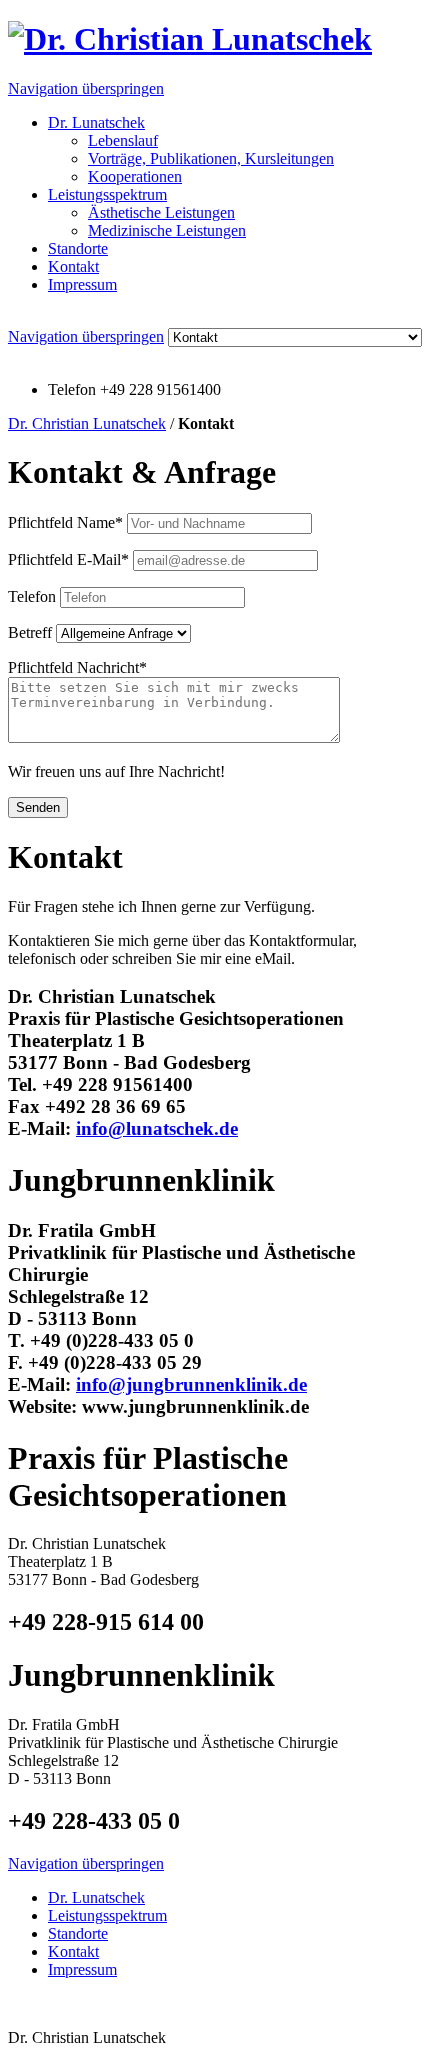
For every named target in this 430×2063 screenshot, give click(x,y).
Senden (38, 807)
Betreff (30, 632)
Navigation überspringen (86, 88)
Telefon (32, 596)
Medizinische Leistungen (167, 230)
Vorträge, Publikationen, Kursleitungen (211, 158)
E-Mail (68, 559)
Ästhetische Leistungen (161, 212)
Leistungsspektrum (107, 194)
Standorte (78, 248)
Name (65, 522)
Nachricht (77, 667)
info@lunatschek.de (157, 1128)
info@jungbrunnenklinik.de (191, 1384)
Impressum (82, 284)
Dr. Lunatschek (96, 122)
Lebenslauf (123, 140)
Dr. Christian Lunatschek (87, 423)
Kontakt (73, 266)
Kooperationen (135, 176)
